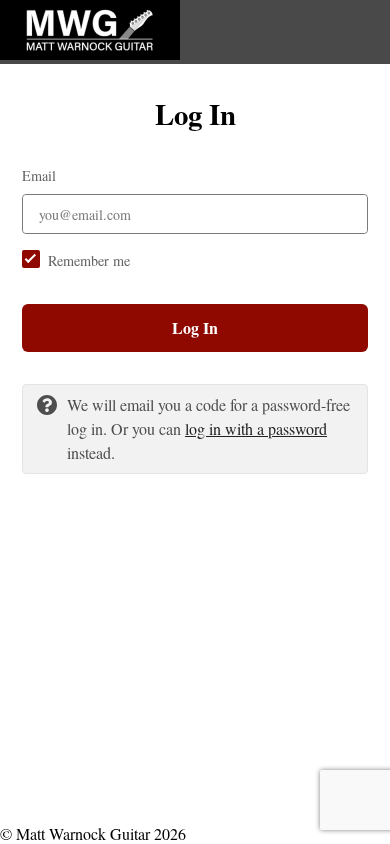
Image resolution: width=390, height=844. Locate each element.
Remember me (89, 260)
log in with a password (256, 428)
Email (39, 175)
